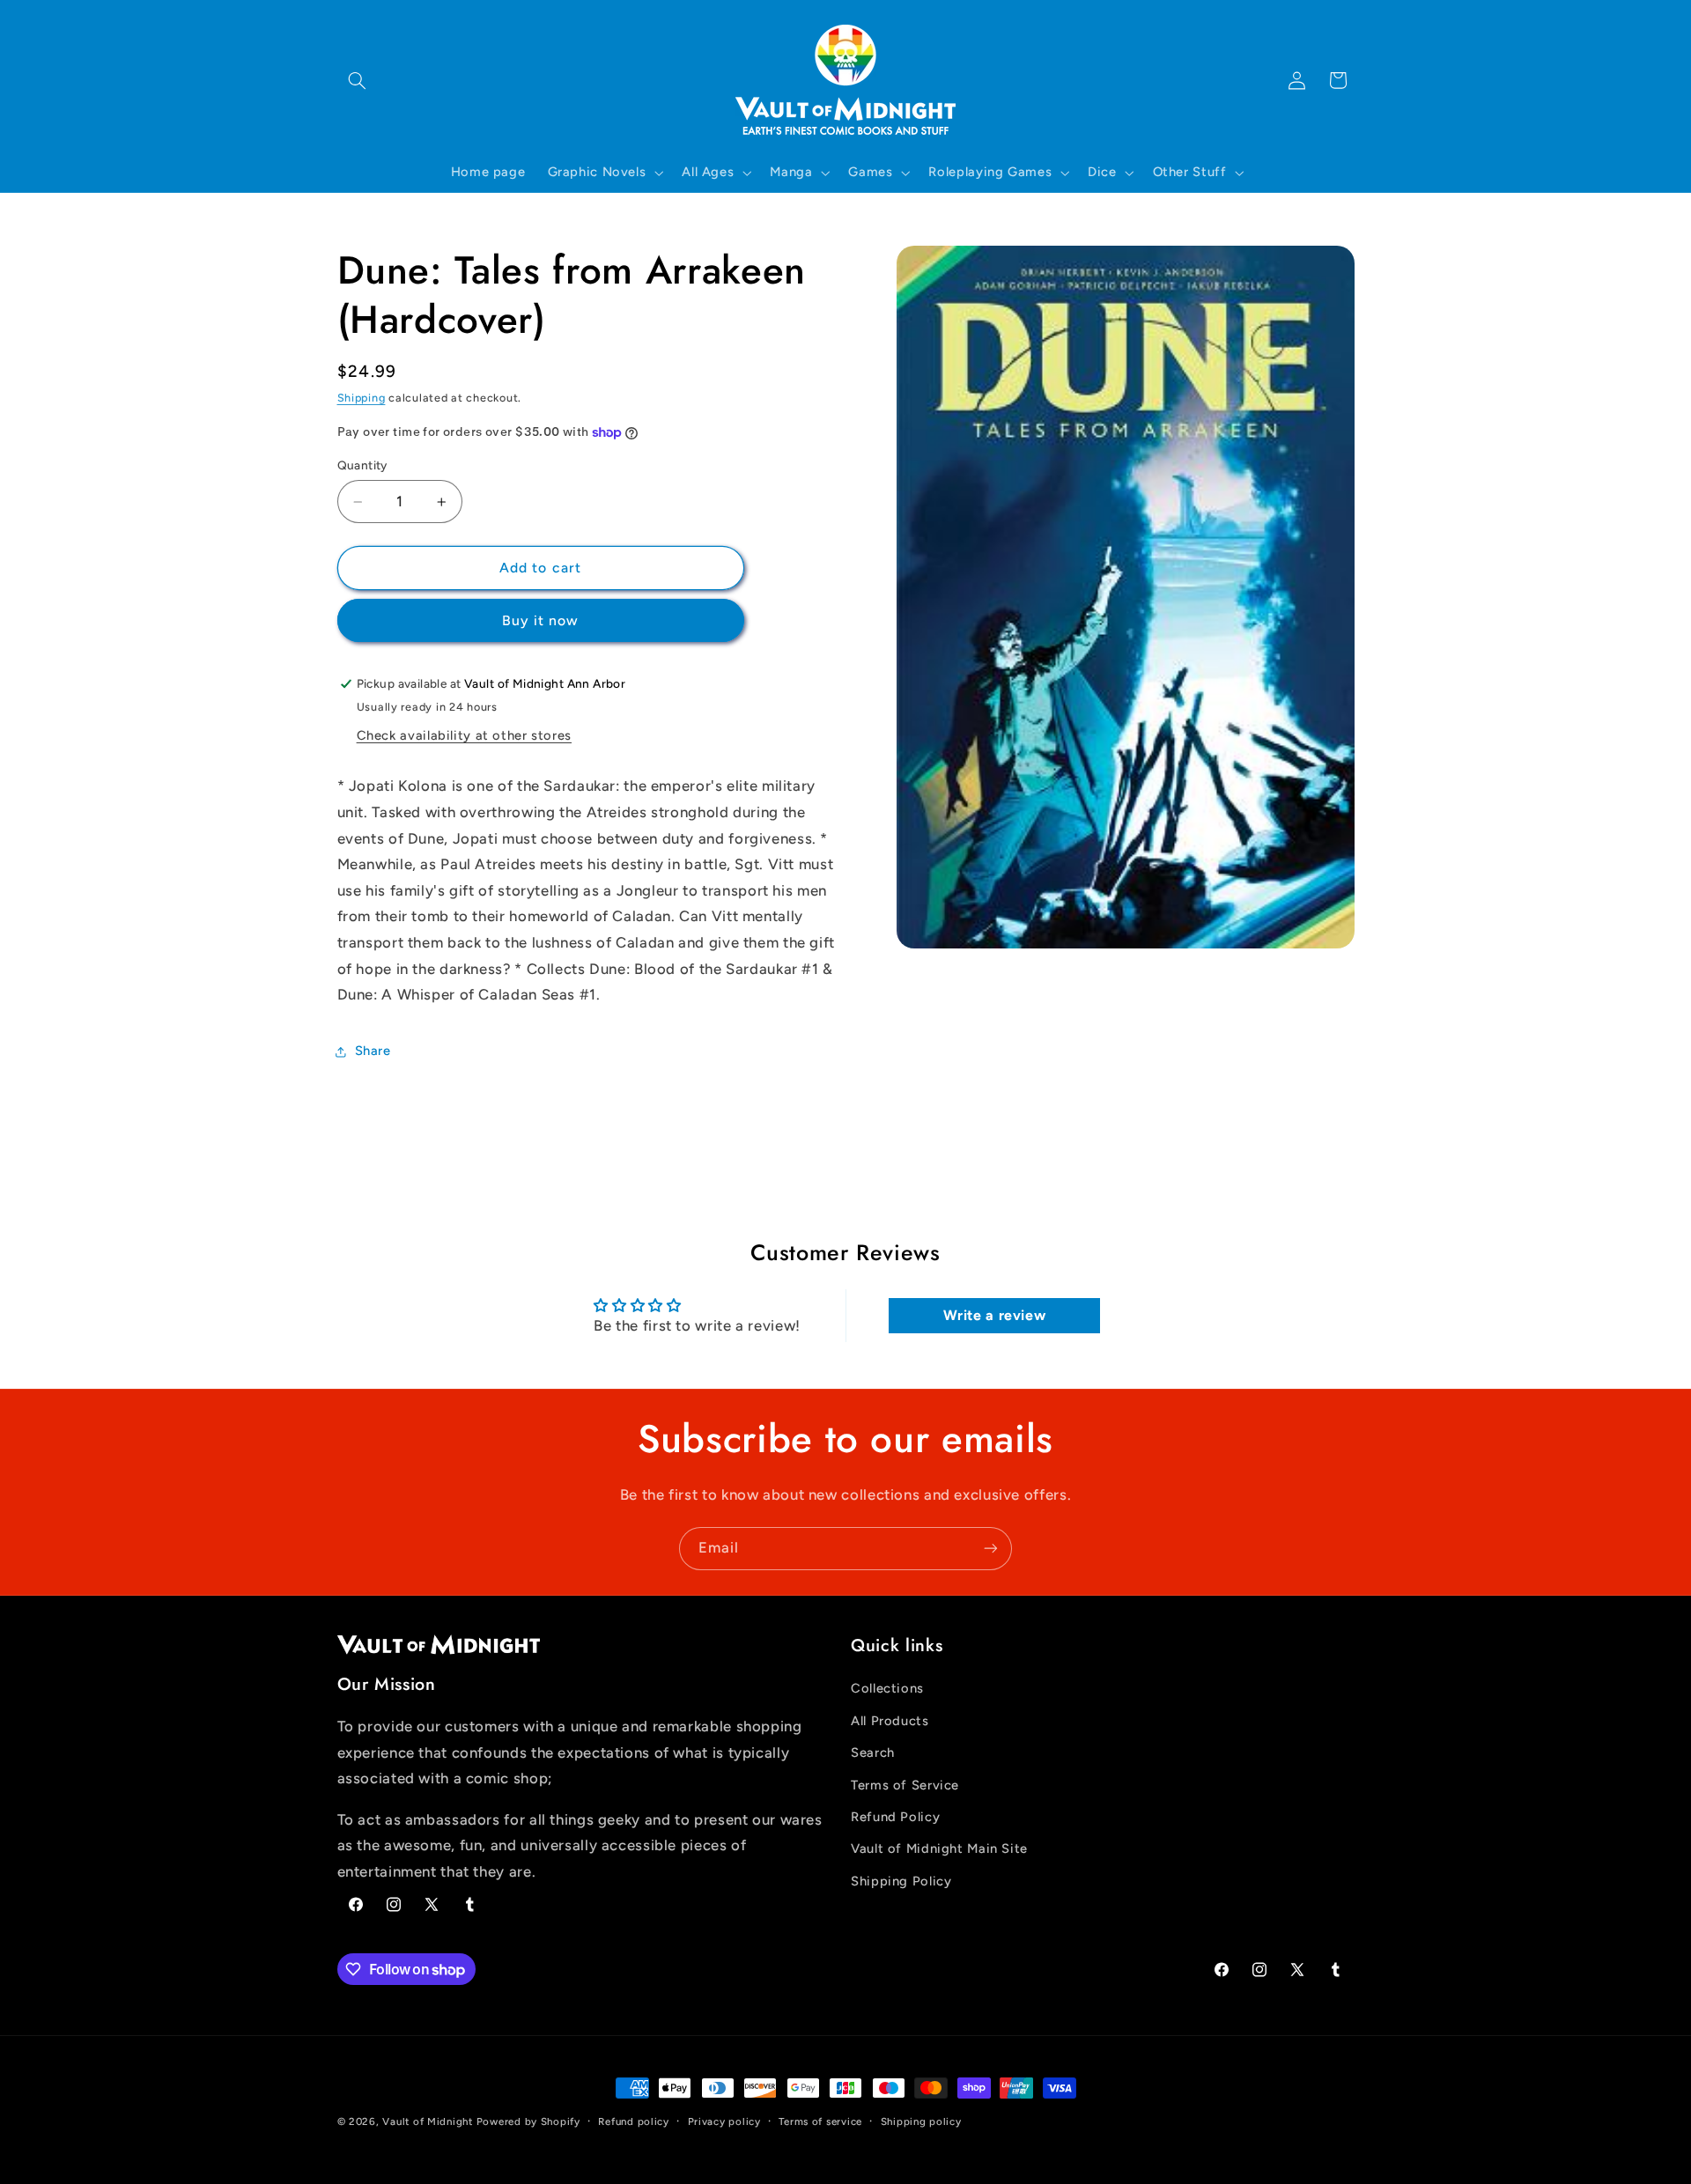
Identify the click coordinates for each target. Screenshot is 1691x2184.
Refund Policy (895, 1817)
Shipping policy (921, 2121)
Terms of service (820, 2121)
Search (873, 1752)
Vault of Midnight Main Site (939, 1849)
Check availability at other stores (464, 735)
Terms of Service (905, 1785)
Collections (887, 1689)
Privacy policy (724, 2121)
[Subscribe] (991, 1549)
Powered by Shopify (528, 2121)
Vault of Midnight (428, 2121)
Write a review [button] (995, 1315)
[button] (358, 80)
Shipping (362, 398)
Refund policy (634, 2121)
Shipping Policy (901, 1881)
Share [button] (373, 1051)
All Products (890, 1721)
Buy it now (541, 620)
